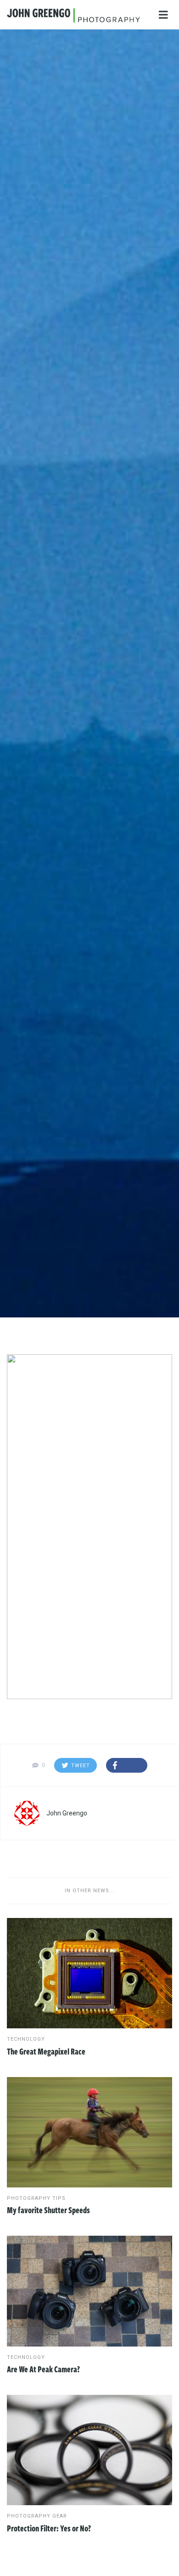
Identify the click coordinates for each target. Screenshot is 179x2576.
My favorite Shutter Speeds (48, 2210)
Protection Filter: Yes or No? (49, 2528)
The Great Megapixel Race (46, 2051)
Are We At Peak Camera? (43, 2369)
